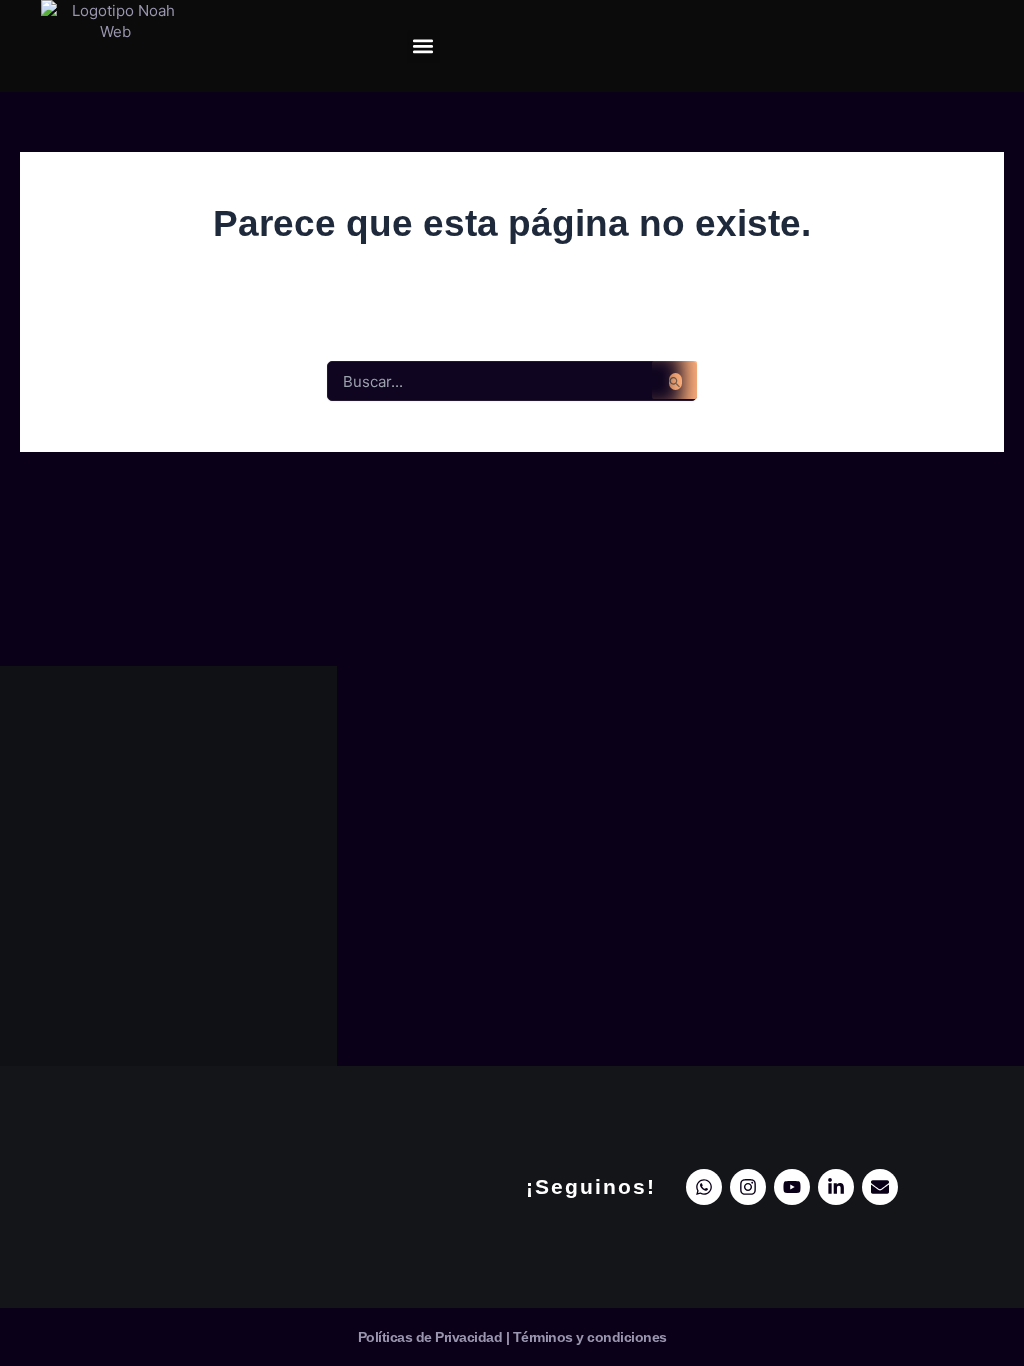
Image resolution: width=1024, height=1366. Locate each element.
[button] (423, 46)
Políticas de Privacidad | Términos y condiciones (512, 1337)
